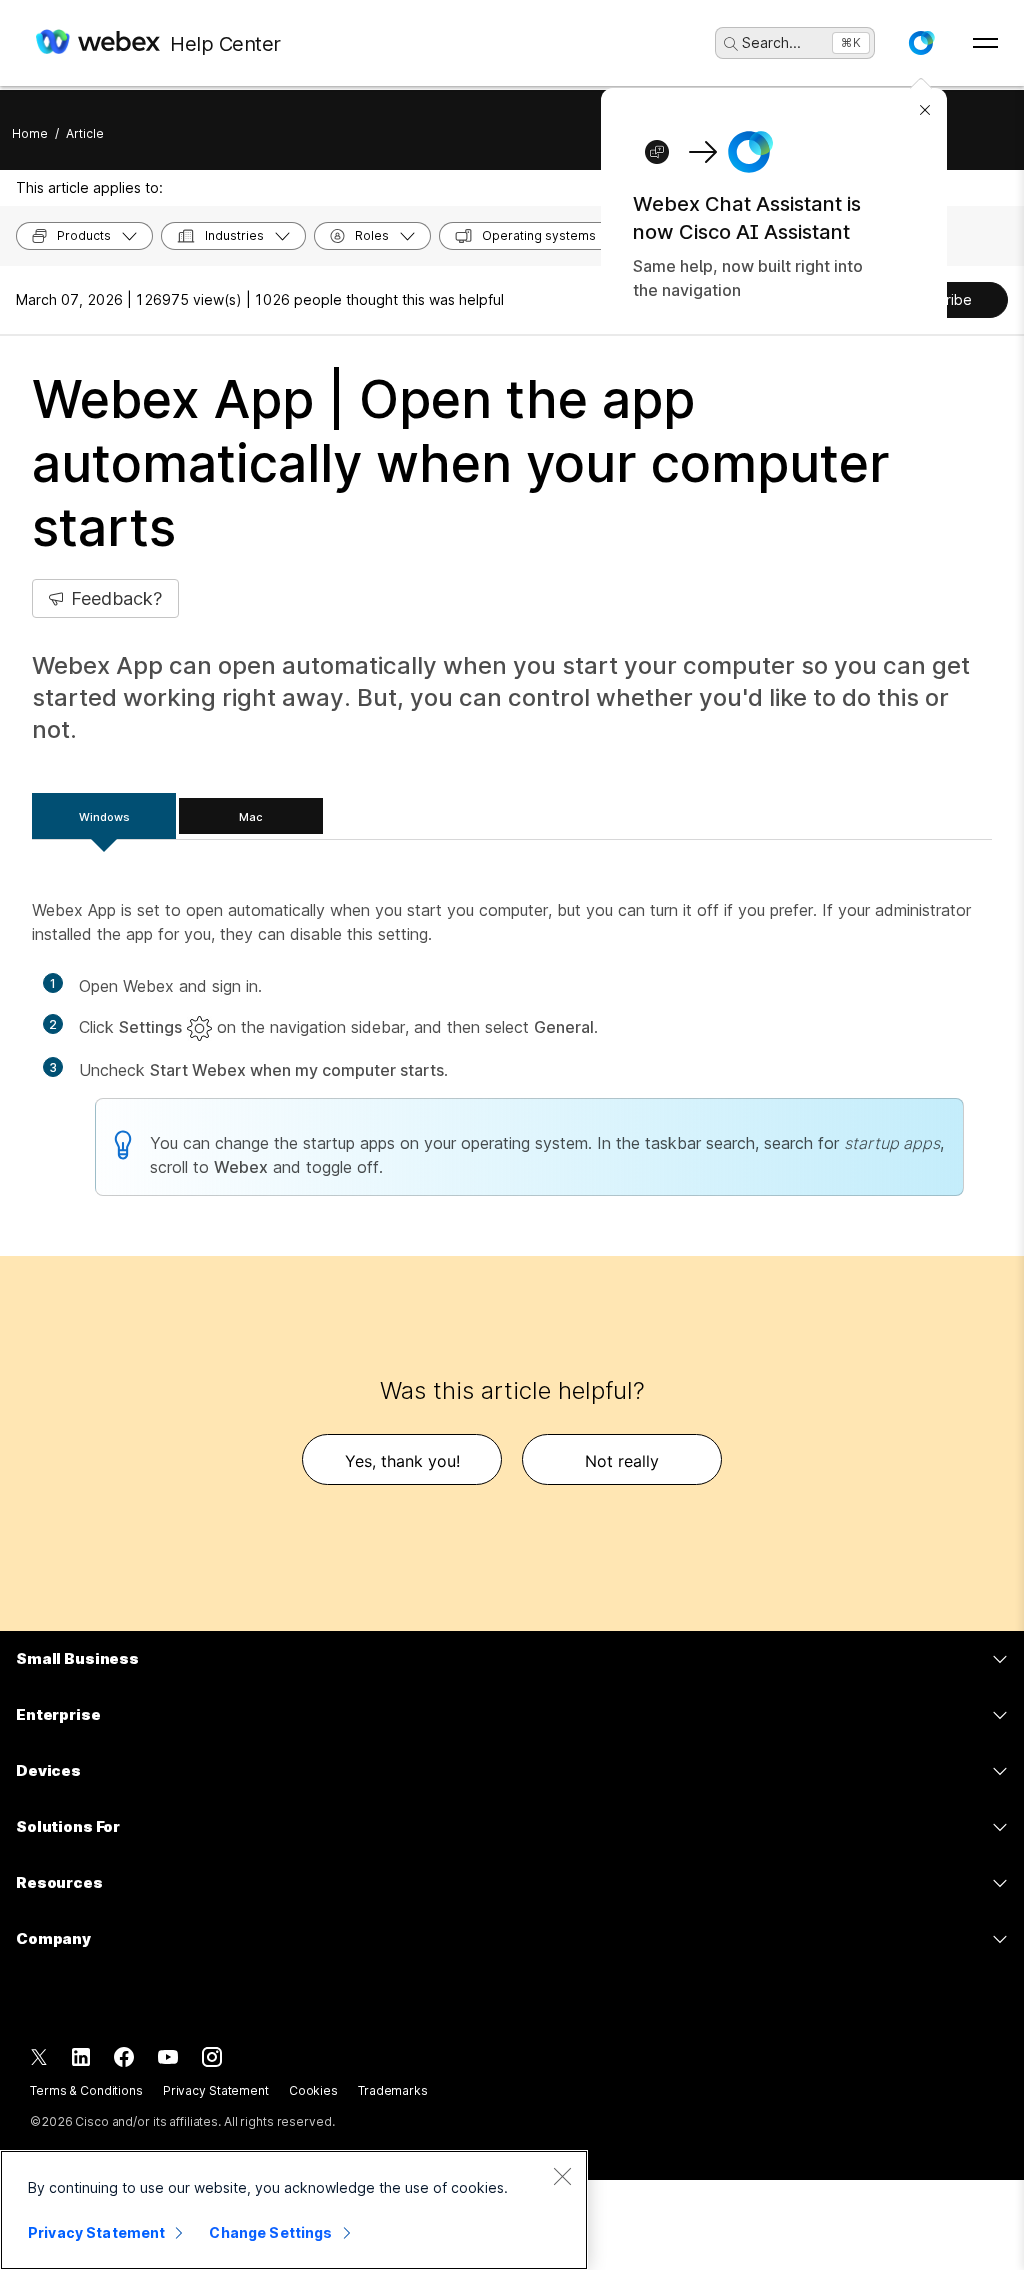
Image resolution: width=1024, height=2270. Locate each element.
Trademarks (393, 2090)
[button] (921, 43)
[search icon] (731, 44)
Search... (771, 42)
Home (30, 133)
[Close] (562, 2176)
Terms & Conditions (86, 2090)
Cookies (313, 2090)
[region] (294, 2210)
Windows (104, 817)
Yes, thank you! (402, 1461)
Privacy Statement (216, 2090)
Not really (622, 1461)
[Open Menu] (985, 43)
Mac (251, 817)
